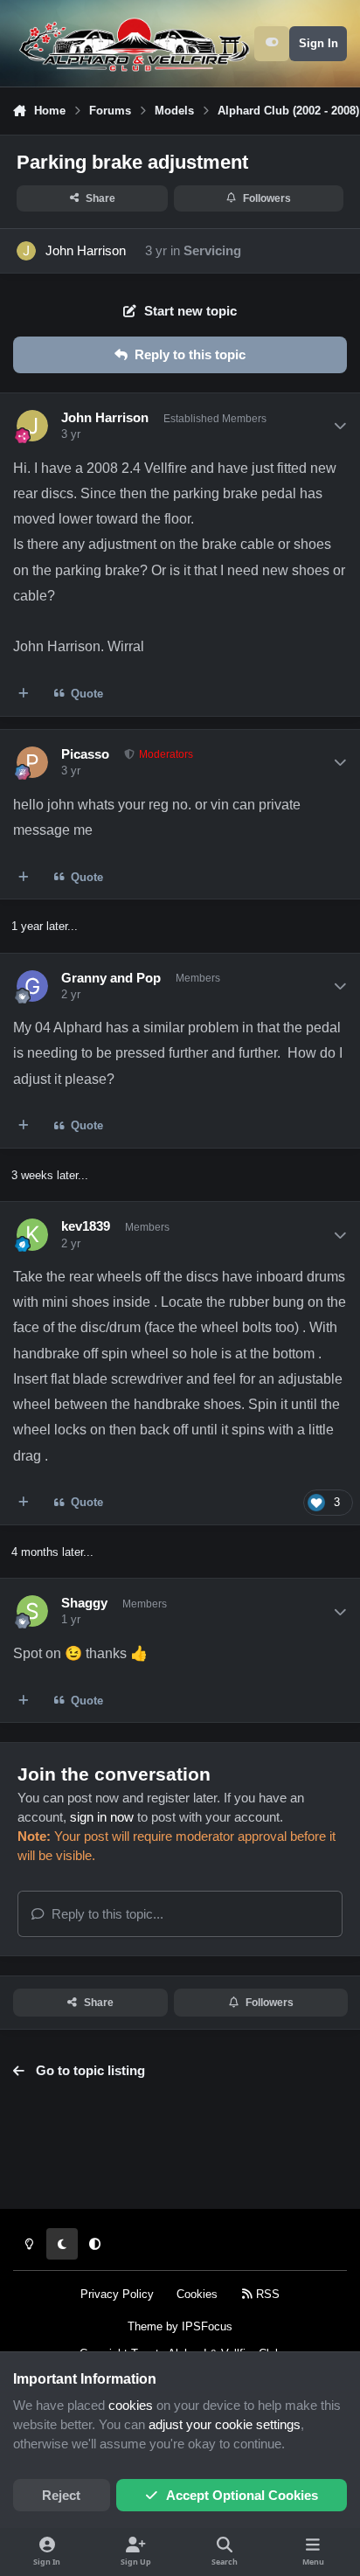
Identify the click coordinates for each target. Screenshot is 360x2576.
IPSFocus (207, 2326)
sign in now (102, 1817)
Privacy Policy (117, 2294)
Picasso (85, 754)
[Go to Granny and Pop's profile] (32, 986)
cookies (131, 2406)
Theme (145, 2326)
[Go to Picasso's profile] (32, 762)
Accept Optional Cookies (242, 2496)
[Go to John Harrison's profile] (26, 251)
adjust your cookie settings (225, 2425)
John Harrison (86, 251)
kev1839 (86, 1226)
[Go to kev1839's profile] (32, 1234)
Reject (61, 2496)
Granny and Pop (111, 978)
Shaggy (84, 1603)
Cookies (197, 2294)
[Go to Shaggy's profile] (32, 1611)
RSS (266, 2294)
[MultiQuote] (24, 694)
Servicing (212, 251)
